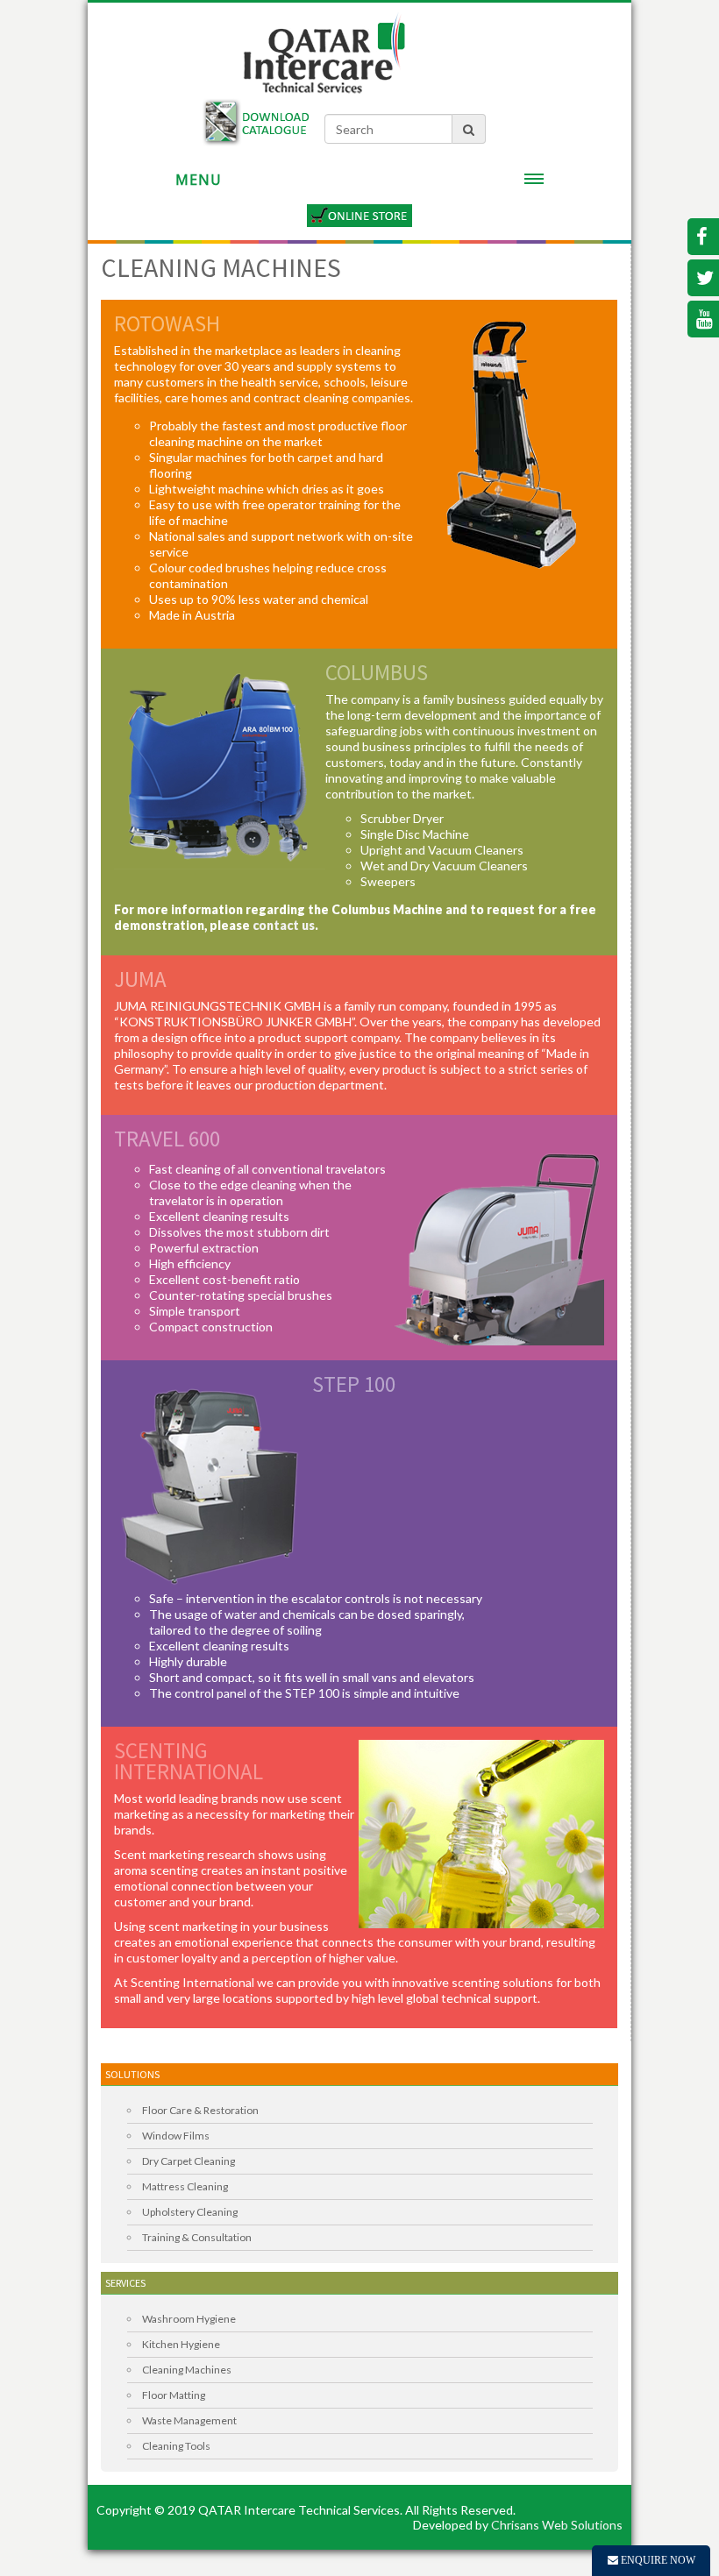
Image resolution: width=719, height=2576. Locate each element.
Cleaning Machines (187, 2370)
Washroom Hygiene (189, 2319)
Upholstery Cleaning (190, 2212)
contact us (284, 925)
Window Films (176, 2136)
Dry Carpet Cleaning (189, 2161)
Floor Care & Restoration (200, 2110)
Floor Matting (174, 2395)
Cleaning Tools (176, 2446)
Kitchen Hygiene (181, 2344)
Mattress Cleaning (185, 2186)
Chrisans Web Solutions (557, 2525)
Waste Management (189, 2420)
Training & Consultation (197, 2237)
